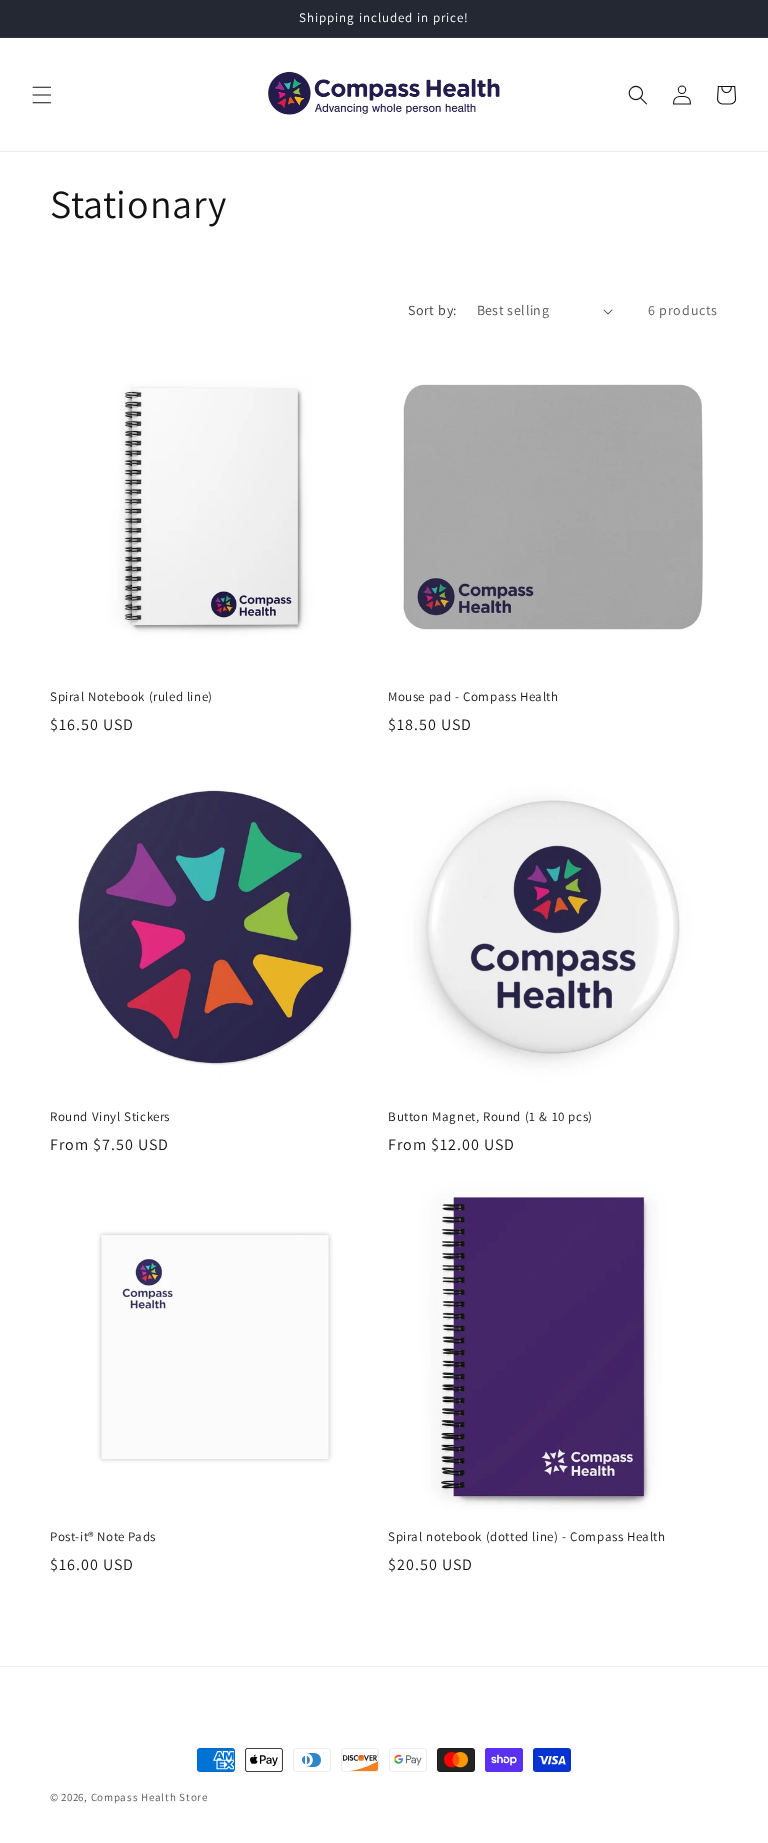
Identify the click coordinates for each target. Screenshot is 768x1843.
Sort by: (432, 310)
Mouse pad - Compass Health (473, 697)
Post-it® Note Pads (103, 1537)
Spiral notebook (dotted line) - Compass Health (527, 1537)
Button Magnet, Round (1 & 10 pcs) (490, 1117)
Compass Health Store (149, 1797)
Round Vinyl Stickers (110, 1117)
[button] (42, 95)
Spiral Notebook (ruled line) (131, 697)
